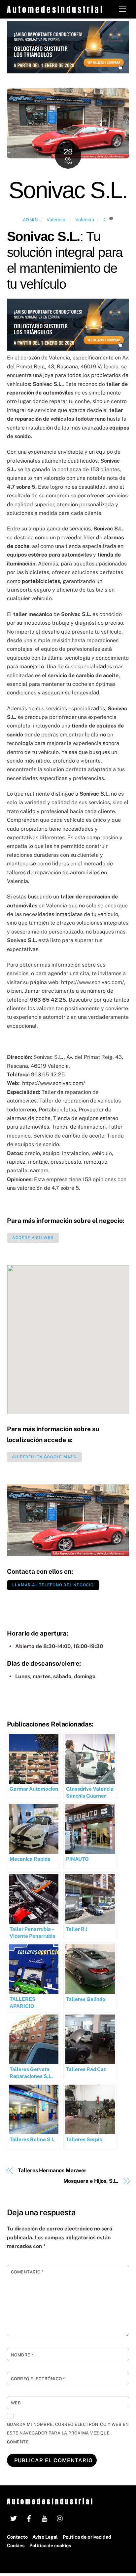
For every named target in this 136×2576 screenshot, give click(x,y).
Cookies (16, 2545)
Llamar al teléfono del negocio (53, 1585)
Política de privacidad (87, 2537)
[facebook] (29, 2518)
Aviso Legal (45, 2537)
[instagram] (60, 2518)
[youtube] (45, 2518)
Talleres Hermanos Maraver (52, 2170)
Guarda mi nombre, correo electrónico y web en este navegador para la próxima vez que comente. (68, 2433)
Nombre (22, 2355)
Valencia (57, 219)
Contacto (17, 2537)
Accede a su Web (33, 1238)
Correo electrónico (38, 2379)
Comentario (27, 2272)
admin (30, 220)
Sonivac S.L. (68, 190)
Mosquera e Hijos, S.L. (91, 2181)
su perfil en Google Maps (44, 1457)
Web (16, 2403)
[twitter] (14, 2518)
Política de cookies (50, 2545)
